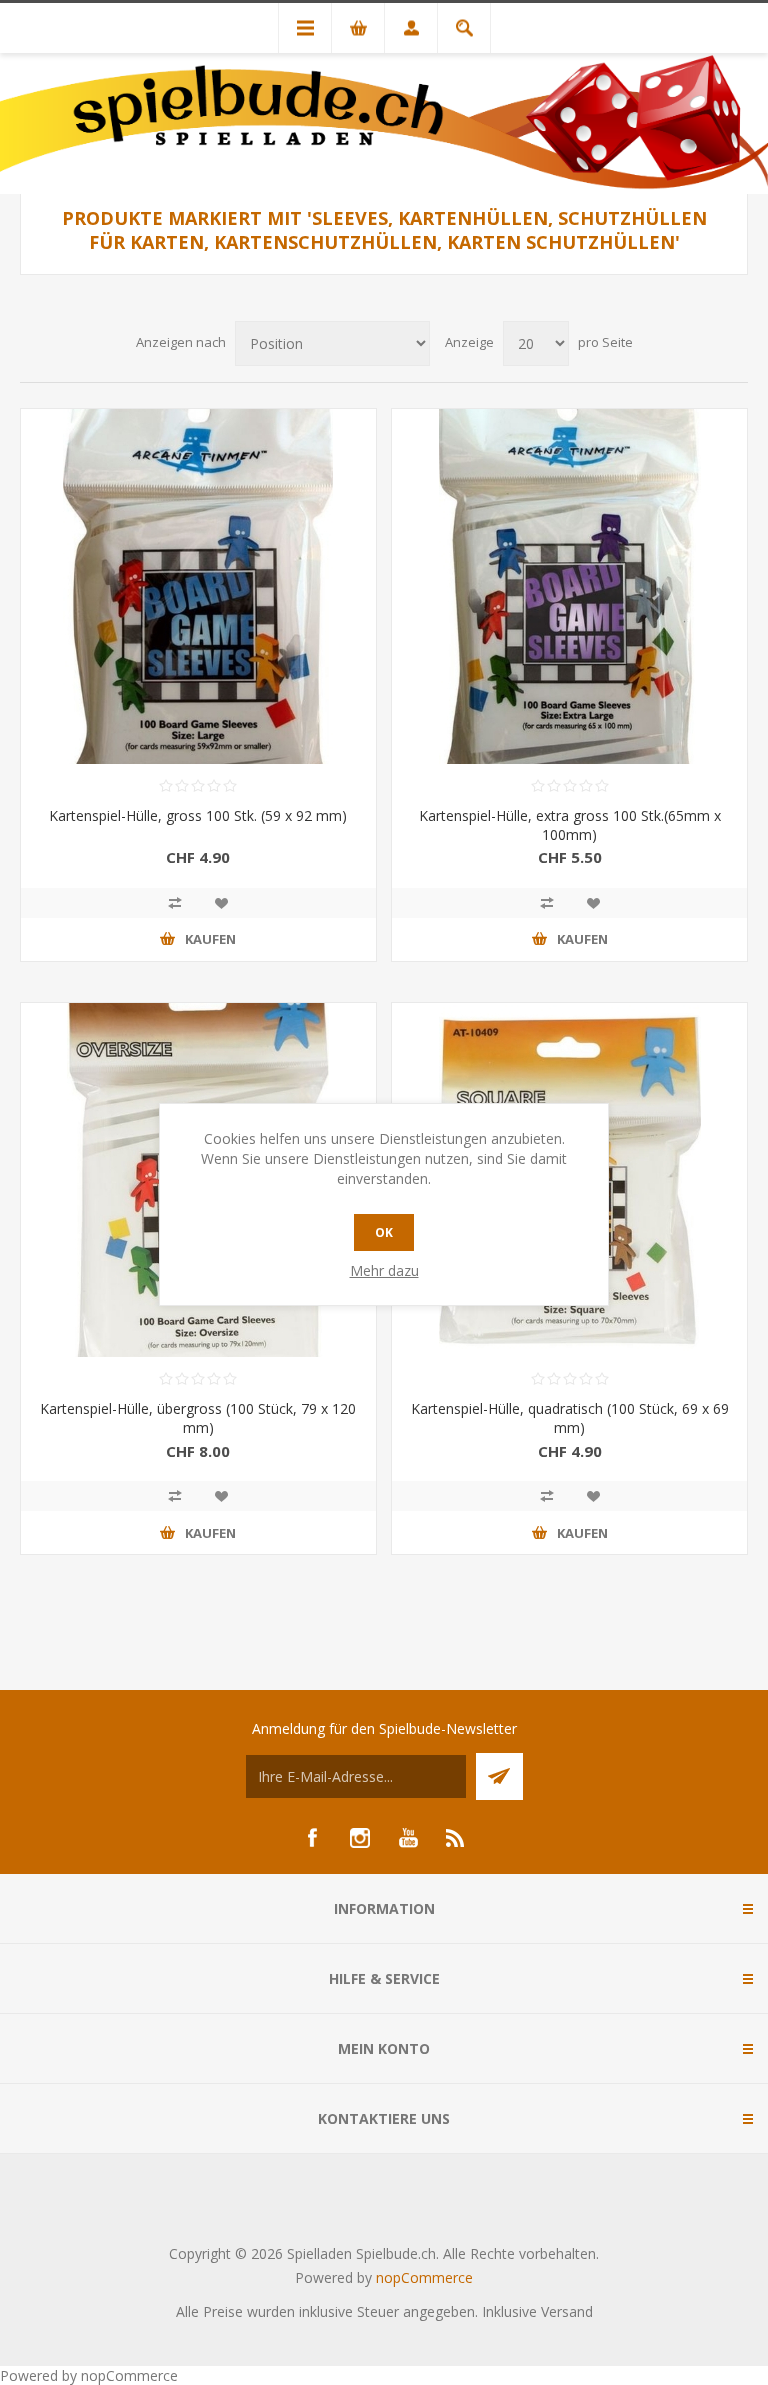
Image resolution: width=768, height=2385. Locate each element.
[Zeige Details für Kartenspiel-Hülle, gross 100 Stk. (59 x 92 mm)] (198, 586)
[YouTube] (408, 1838)
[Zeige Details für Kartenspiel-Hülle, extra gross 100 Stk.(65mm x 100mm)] (569, 586)
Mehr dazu (384, 1270)
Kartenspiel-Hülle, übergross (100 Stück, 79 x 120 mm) (198, 1418)
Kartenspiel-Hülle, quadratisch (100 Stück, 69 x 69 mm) (570, 1418)
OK (384, 1232)
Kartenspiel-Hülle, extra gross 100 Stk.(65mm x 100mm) (570, 825)
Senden (499, 1776)
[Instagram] (360, 1838)
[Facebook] (312, 1838)
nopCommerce (424, 2277)
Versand (567, 2311)
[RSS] (456, 1838)
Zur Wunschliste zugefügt (221, 903)
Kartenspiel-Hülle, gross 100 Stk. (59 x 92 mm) (198, 815)
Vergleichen (175, 903)
